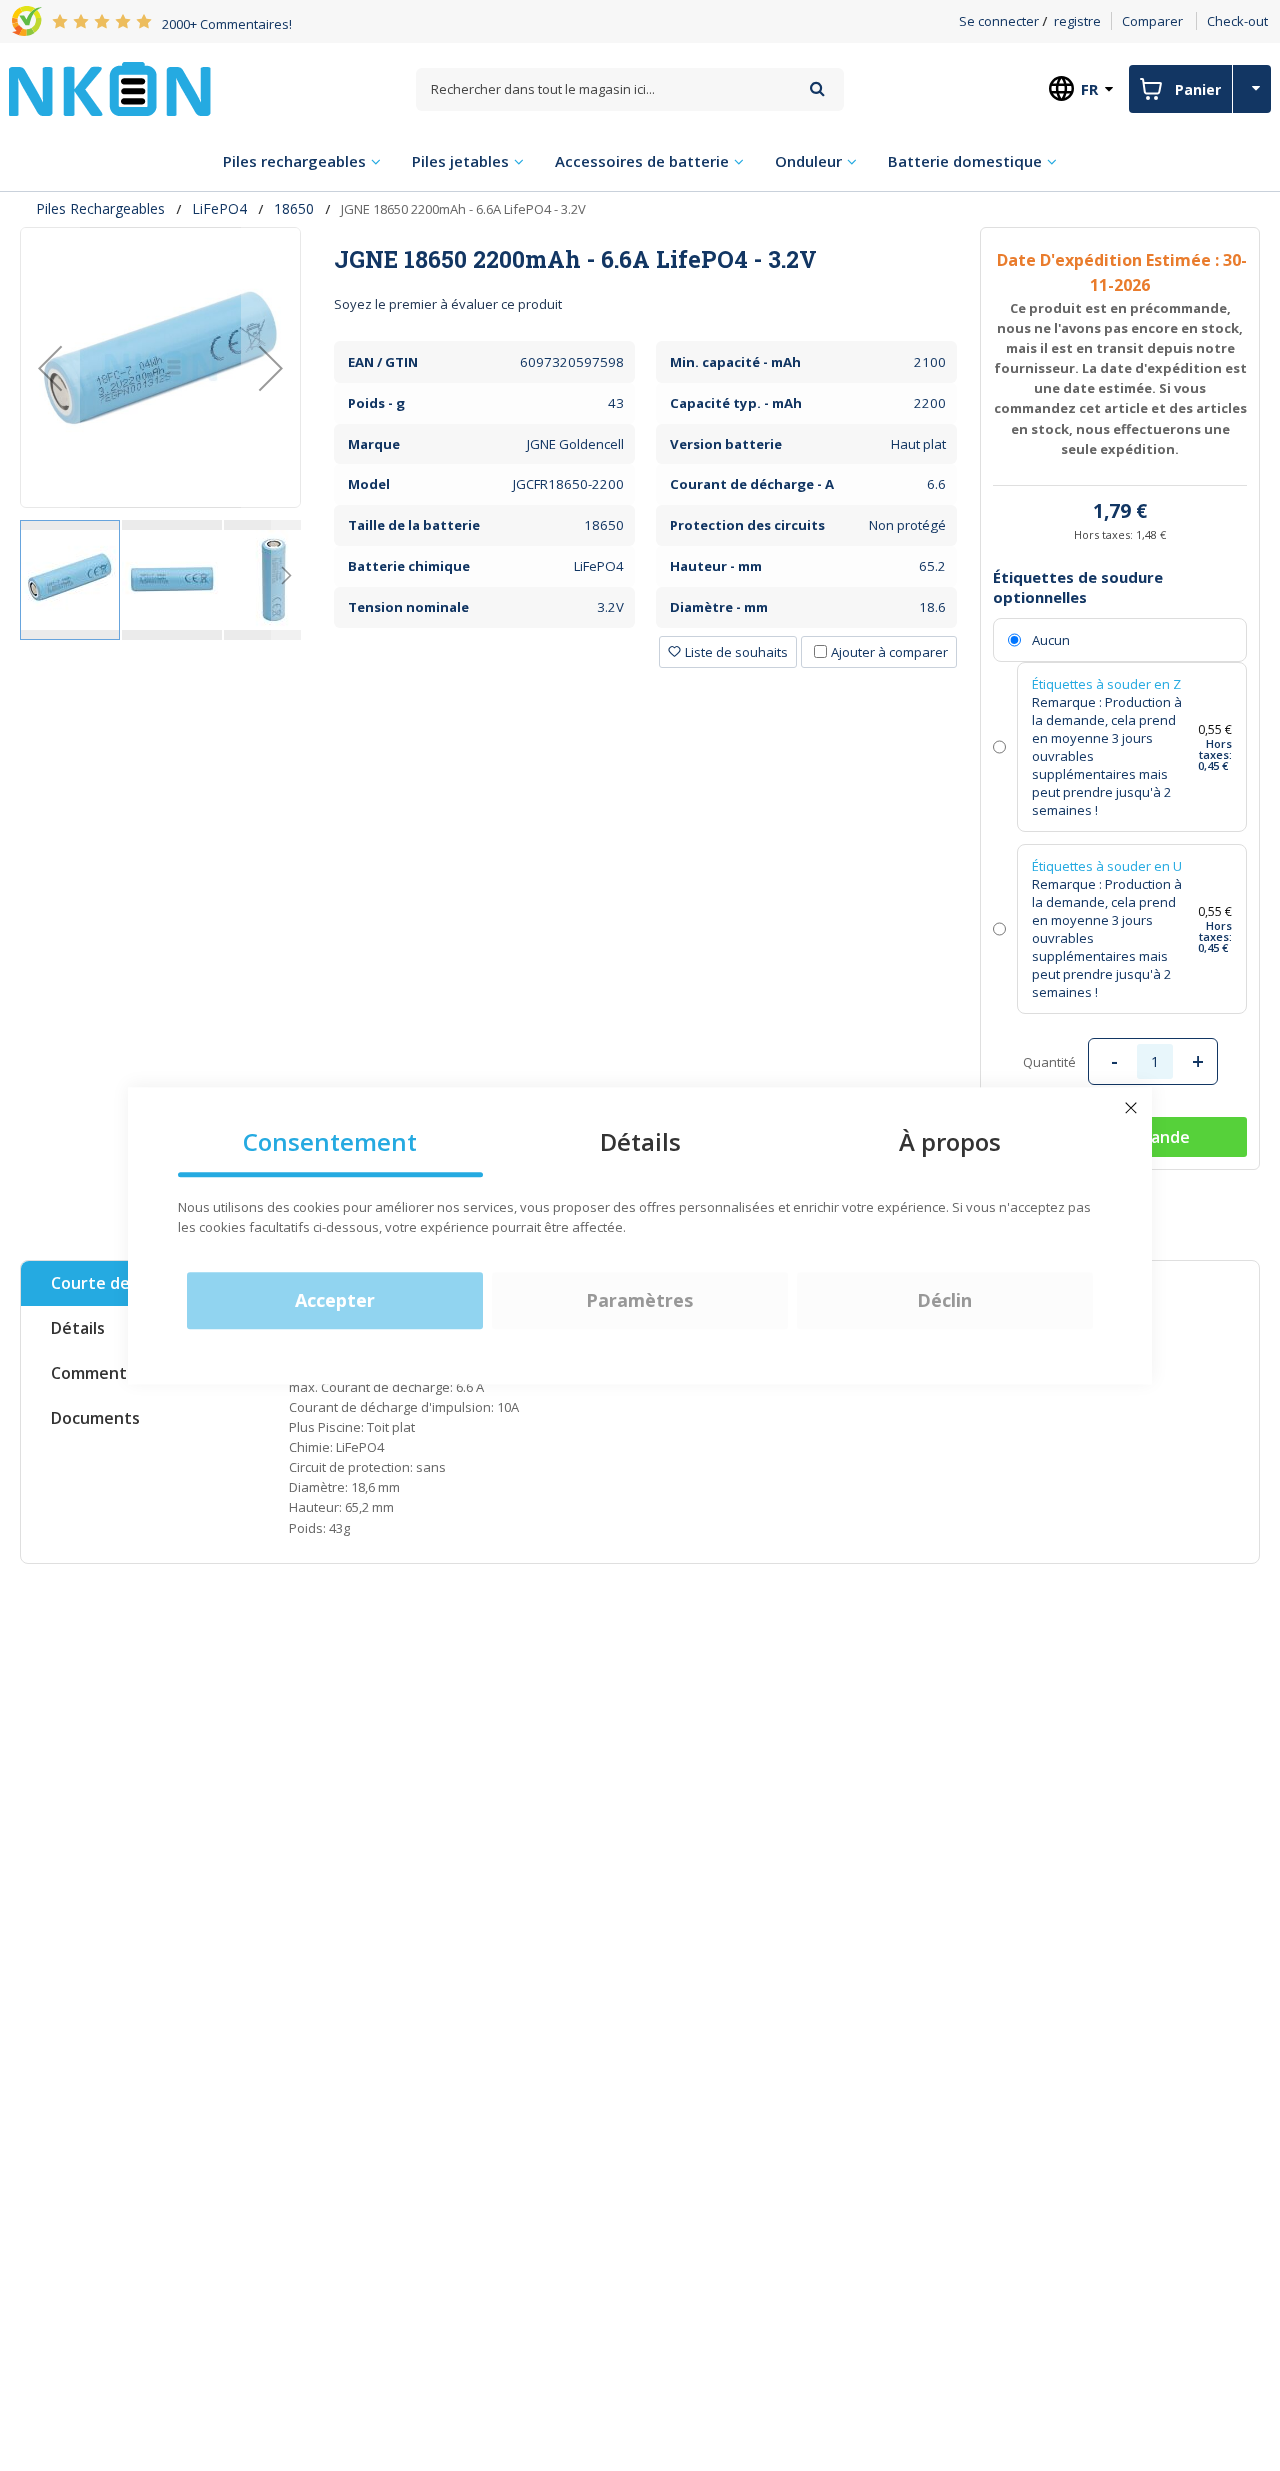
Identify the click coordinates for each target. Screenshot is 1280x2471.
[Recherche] (817, 88)
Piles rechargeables (100, 208)
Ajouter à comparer (889, 652)
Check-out (1237, 21)
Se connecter (999, 21)
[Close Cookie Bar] (1131, 1108)
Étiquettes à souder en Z (1106, 684)
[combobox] (630, 89)
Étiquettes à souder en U (1107, 866)
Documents (95, 1418)
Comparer (1152, 21)
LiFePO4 (219, 208)
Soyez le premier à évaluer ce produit (448, 304)
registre (1077, 21)
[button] (50, 367)
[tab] (645, 259)
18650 (294, 208)
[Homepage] (110, 89)
